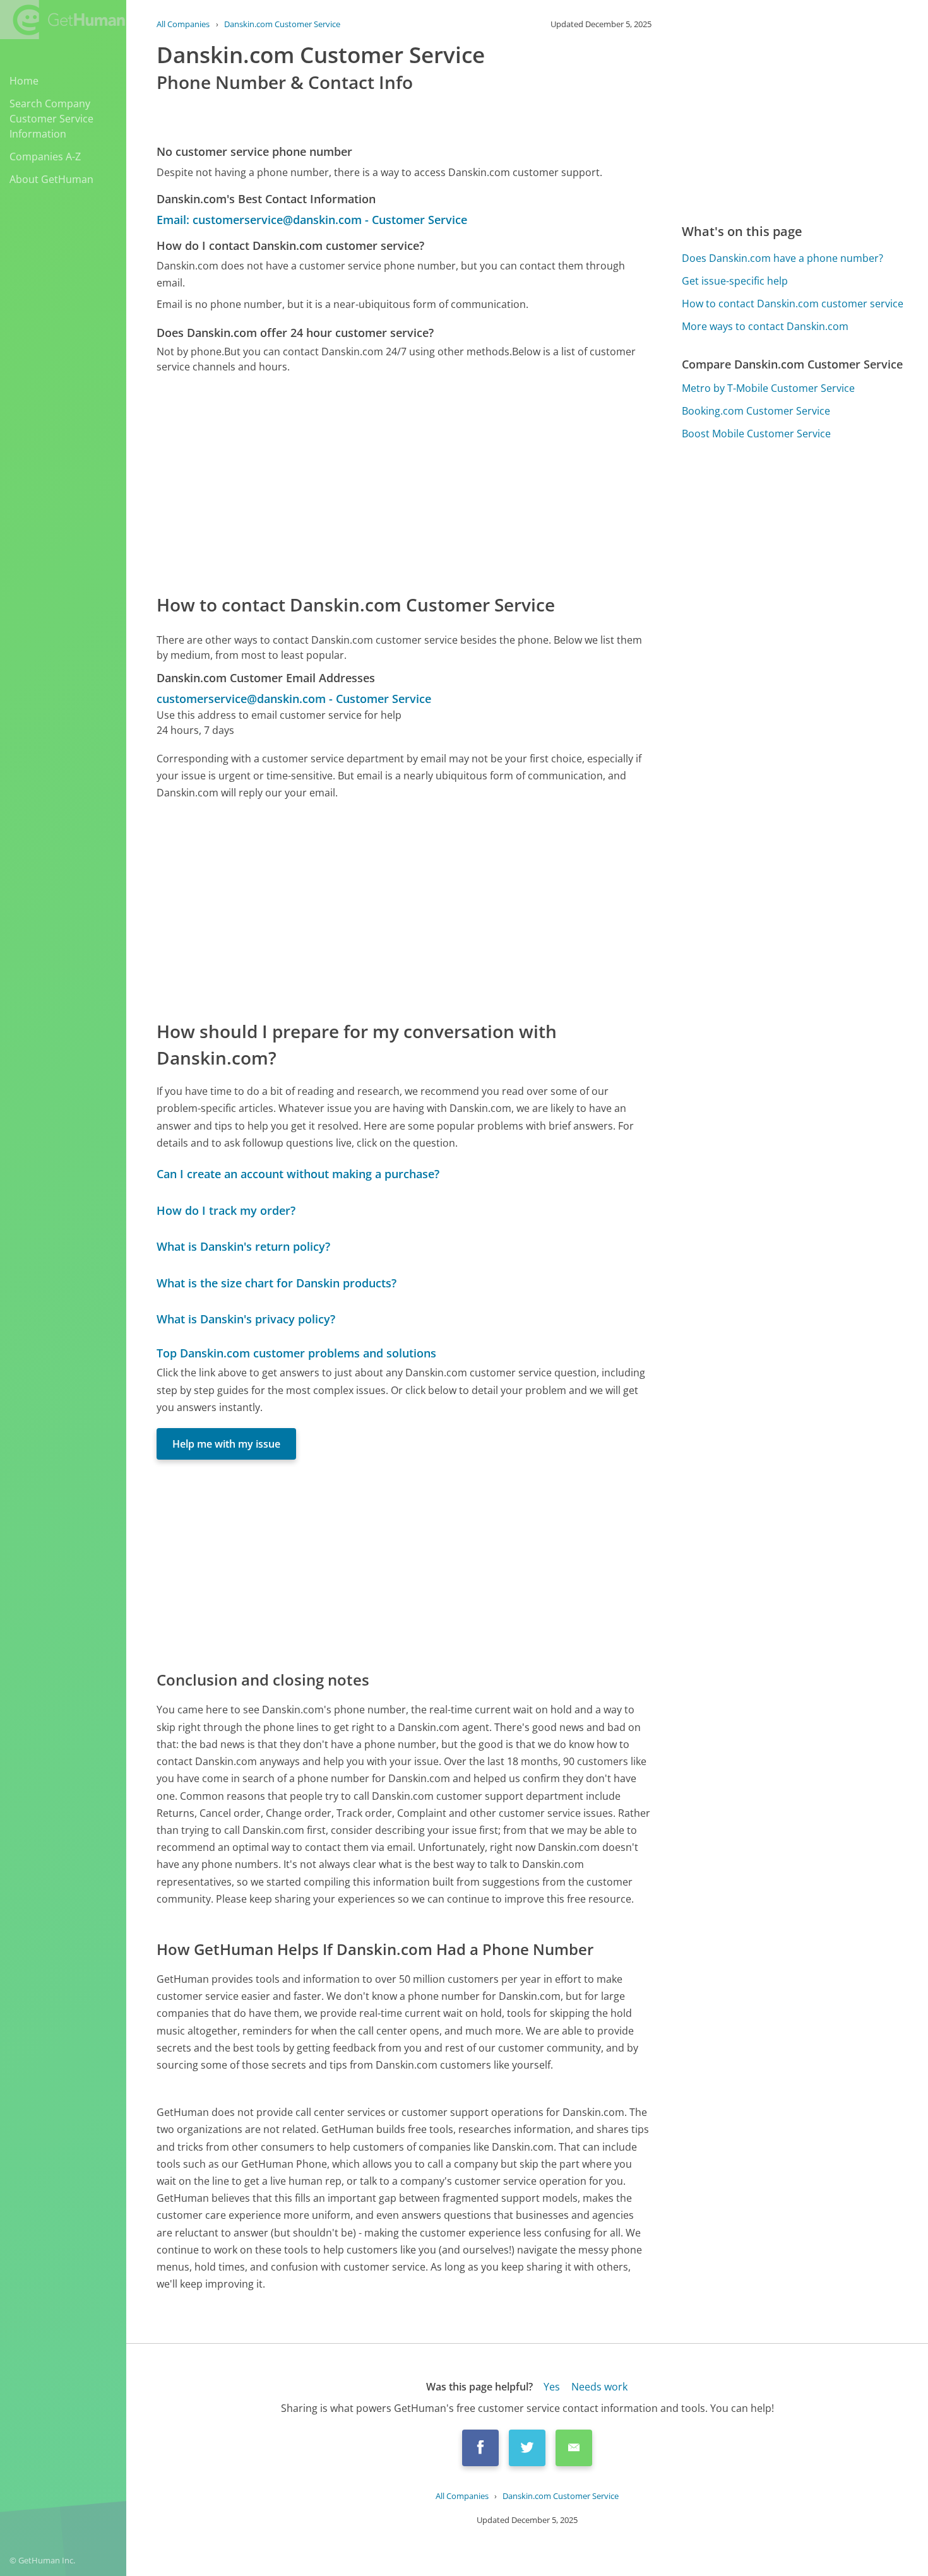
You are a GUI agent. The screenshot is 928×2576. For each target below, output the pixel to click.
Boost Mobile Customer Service (756, 434)
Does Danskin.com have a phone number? (782, 258)
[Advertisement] (404, 483)
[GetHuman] (62, 20)
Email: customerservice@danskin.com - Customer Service (312, 220)
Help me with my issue (226, 1444)
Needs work (599, 2387)
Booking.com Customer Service (756, 411)
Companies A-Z (45, 157)
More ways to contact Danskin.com (765, 326)
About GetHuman (51, 179)
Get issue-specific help (735, 281)
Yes (552, 2387)
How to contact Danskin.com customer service (793, 304)
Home (24, 81)
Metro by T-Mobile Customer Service (768, 388)
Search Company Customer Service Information (51, 119)
